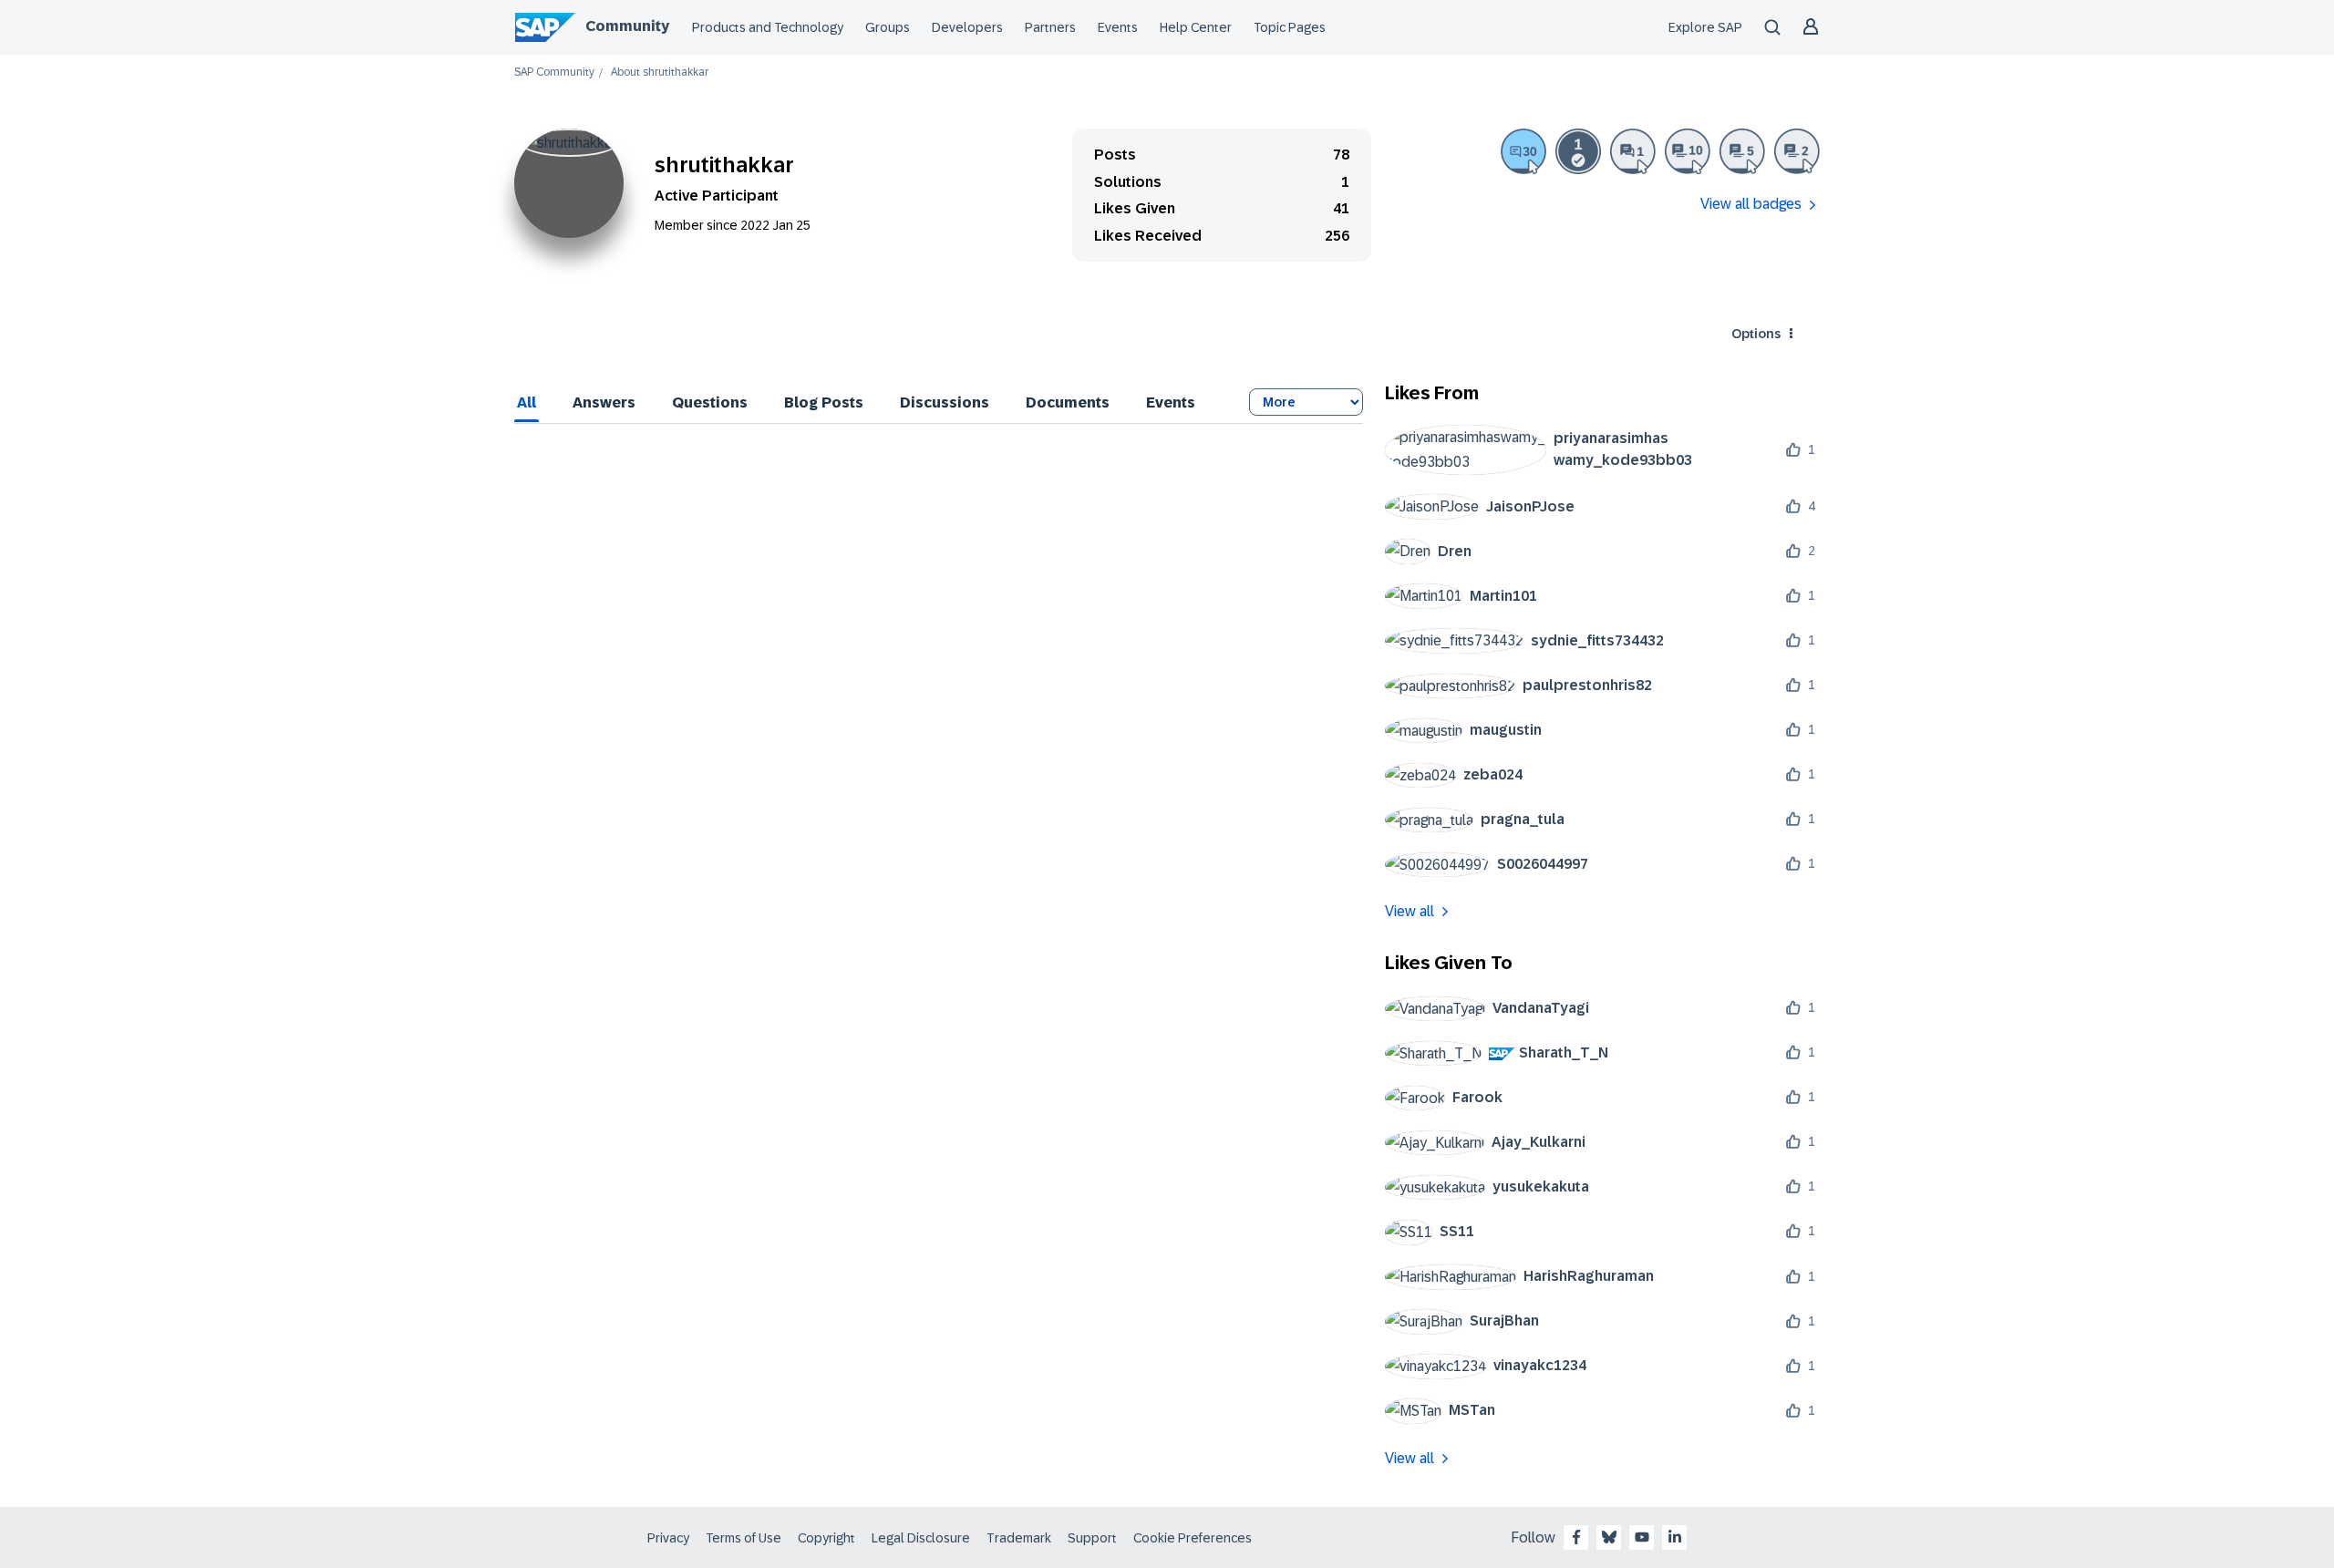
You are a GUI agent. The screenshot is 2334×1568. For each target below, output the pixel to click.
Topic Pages (1290, 27)
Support (1092, 1538)
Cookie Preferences (1193, 1538)
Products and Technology (768, 27)
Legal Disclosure (921, 1538)
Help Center (1196, 27)
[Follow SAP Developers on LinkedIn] (1675, 1537)
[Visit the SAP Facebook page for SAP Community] (1576, 1537)
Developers (967, 27)
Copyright (826, 1538)
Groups (888, 27)
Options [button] (1756, 334)
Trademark (1019, 1538)
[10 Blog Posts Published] (1688, 151)
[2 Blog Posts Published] (1797, 151)
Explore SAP (1705, 27)
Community (627, 26)
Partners (1050, 27)
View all (1410, 911)
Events (1118, 27)
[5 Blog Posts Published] (1742, 151)
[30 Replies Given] (1523, 151)
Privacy (668, 1538)
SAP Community (554, 72)
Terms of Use (744, 1538)
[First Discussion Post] (1633, 151)
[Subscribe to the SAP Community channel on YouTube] (1642, 1537)
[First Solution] (1578, 151)
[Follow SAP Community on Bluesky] (1609, 1537)
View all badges (1751, 204)
